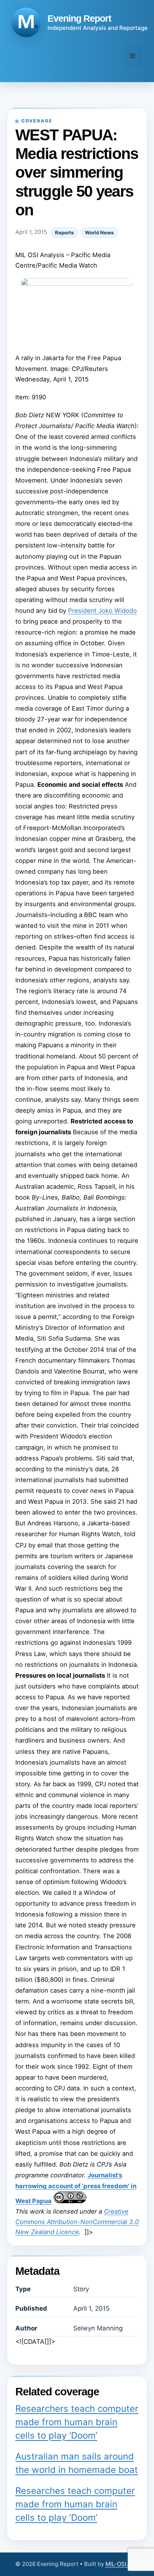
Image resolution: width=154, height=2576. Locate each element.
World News (99, 233)
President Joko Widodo (102, 611)
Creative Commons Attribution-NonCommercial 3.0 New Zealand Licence (77, 2222)
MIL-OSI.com (122, 2564)
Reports (64, 233)
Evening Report (79, 18)
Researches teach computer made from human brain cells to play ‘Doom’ (75, 2504)
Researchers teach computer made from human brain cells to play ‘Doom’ (77, 2422)
